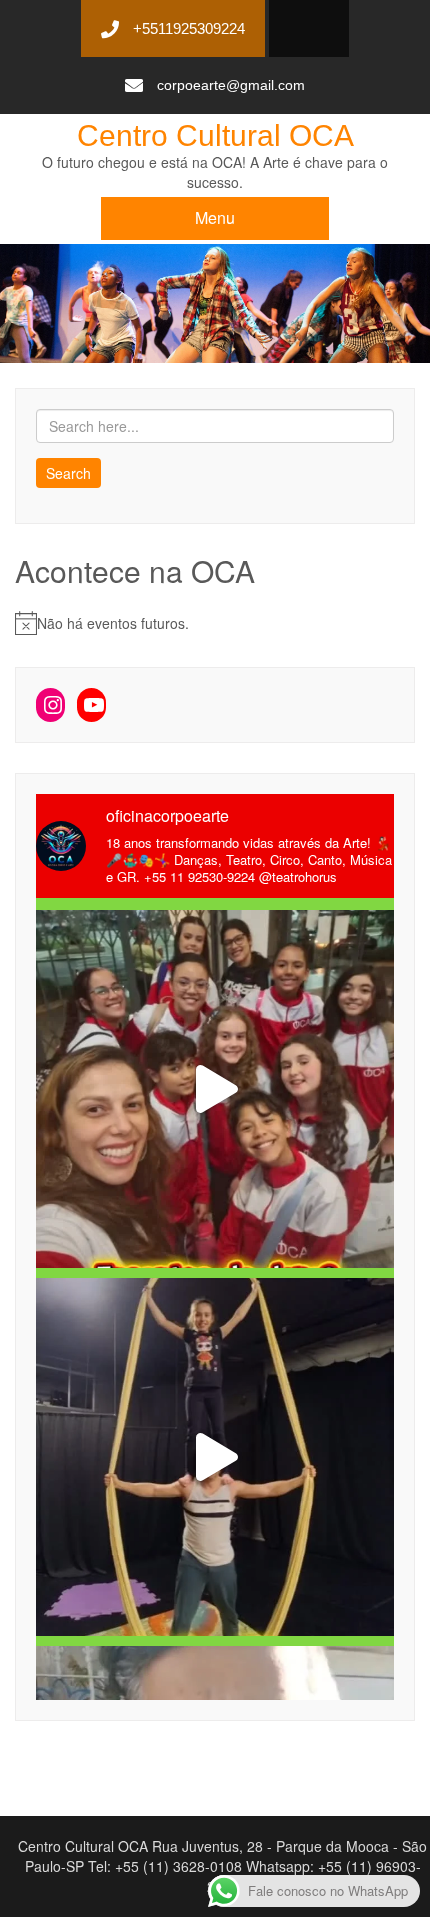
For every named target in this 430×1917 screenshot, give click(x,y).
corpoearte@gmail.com (231, 85)
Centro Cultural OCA (215, 135)
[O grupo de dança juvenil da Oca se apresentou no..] (215, 1089)
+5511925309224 (189, 28)
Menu (215, 217)
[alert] (215, 623)
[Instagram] (50, 705)
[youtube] (301, 29)
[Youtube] (91, 705)
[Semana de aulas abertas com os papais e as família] (215, 1457)
